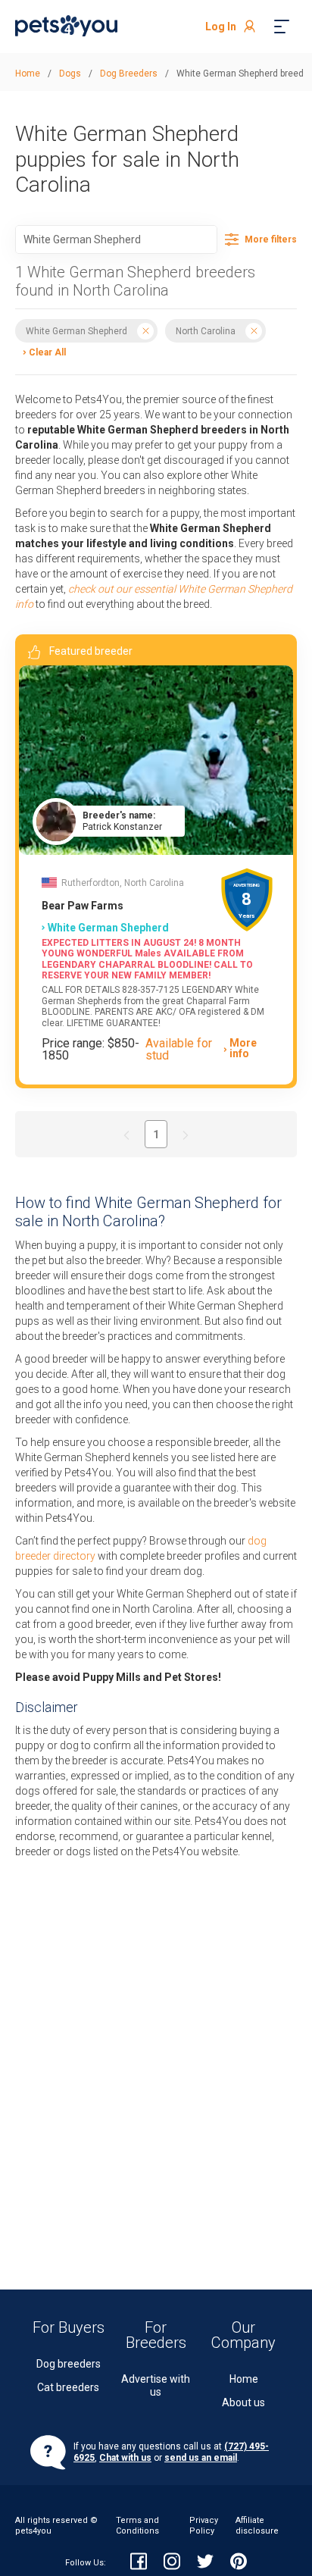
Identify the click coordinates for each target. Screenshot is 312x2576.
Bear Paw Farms (83, 906)
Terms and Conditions (137, 2526)
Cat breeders (68, 2387)
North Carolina (206, 331)
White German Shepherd (76, 331)
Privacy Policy (204, 2526)
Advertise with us (156, 2385)
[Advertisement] (156, 2045)
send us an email (201, 2458)
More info (243, 1049)
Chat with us (125, 2458)
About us (243, 2402)
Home (244, 2379)
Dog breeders (69, 2364)
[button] (41, 351)
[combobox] (116, 239)
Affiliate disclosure (257, 2526)
